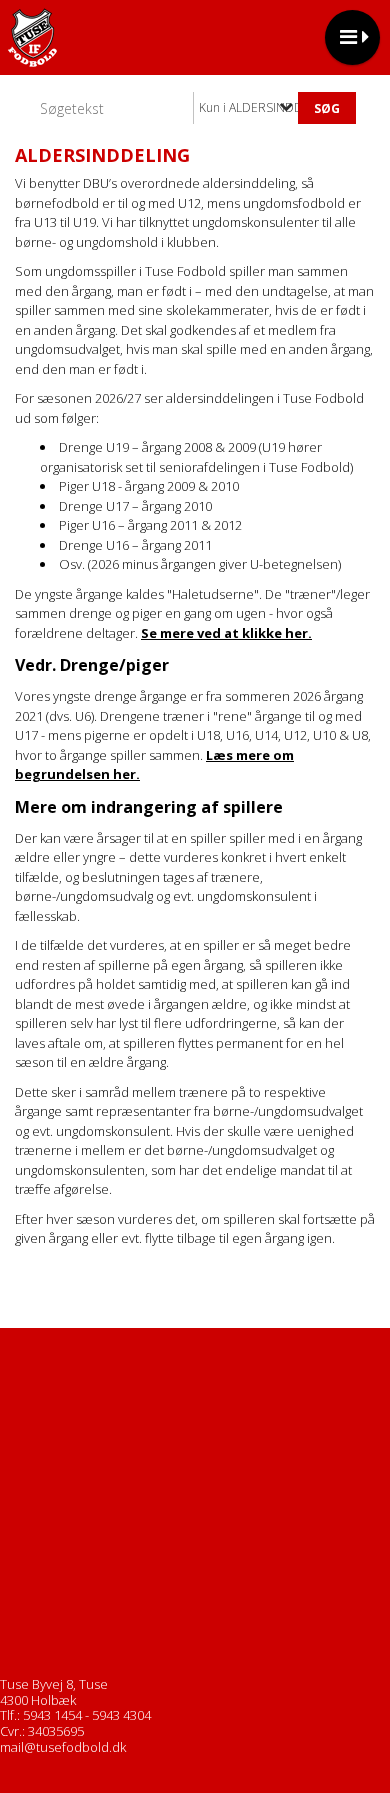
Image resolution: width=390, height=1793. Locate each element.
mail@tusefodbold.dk (63, 1747)
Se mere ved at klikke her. (226, 633)
